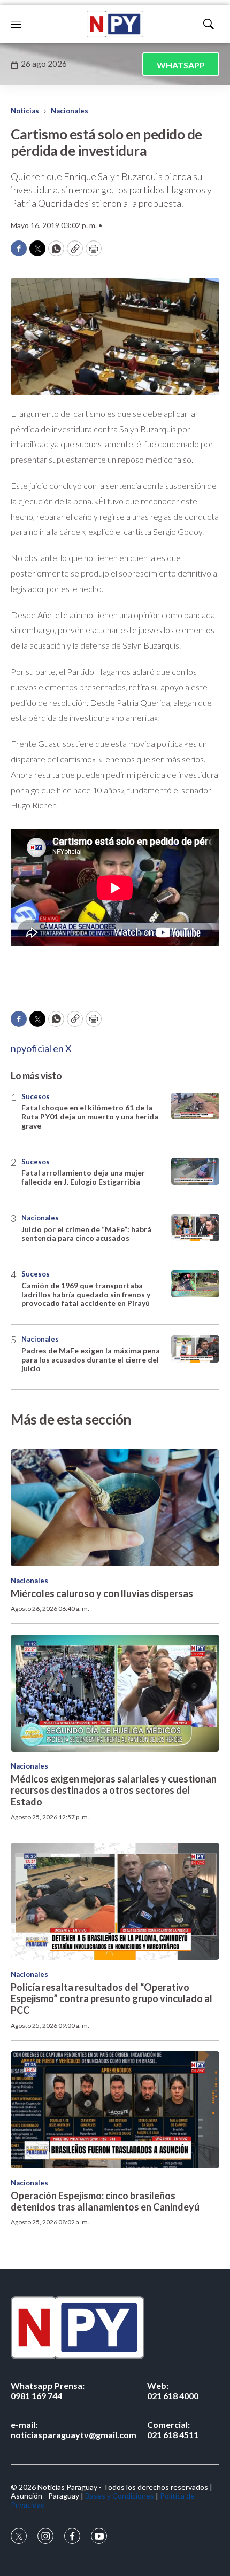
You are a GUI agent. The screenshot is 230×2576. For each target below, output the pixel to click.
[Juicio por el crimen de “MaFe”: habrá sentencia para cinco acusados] (195, 1228)
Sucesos (36, 1096)
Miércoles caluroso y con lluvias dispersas (102, 1593)
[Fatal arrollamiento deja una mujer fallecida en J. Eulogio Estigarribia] (195, 1172)
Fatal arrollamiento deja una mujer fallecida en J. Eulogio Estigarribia (83, 1177)
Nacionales (70, 111)
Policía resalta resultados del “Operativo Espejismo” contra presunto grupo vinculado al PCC (112, 1999)
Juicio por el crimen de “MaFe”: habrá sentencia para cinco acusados (86, 1234)
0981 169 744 (48, 2391)
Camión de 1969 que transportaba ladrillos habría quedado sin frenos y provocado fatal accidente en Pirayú (86, 1294)
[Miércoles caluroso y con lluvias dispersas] (115, 1508)
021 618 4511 (173, 2430)
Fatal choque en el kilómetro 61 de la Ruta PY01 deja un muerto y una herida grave (90, 1116)
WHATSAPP (181, 65)
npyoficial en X (41, 1048)
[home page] (115, 24)
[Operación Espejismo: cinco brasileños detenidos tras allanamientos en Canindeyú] (115, 2110)
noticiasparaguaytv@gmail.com (74, 2430)
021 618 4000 (173, 2391)
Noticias (25, 111)
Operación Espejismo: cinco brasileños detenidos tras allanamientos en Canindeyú (105, 2201)
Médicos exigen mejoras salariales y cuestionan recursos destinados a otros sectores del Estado (114, 1790)
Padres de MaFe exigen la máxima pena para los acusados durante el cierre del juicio (91, 1360)
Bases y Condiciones (120, 2496)
